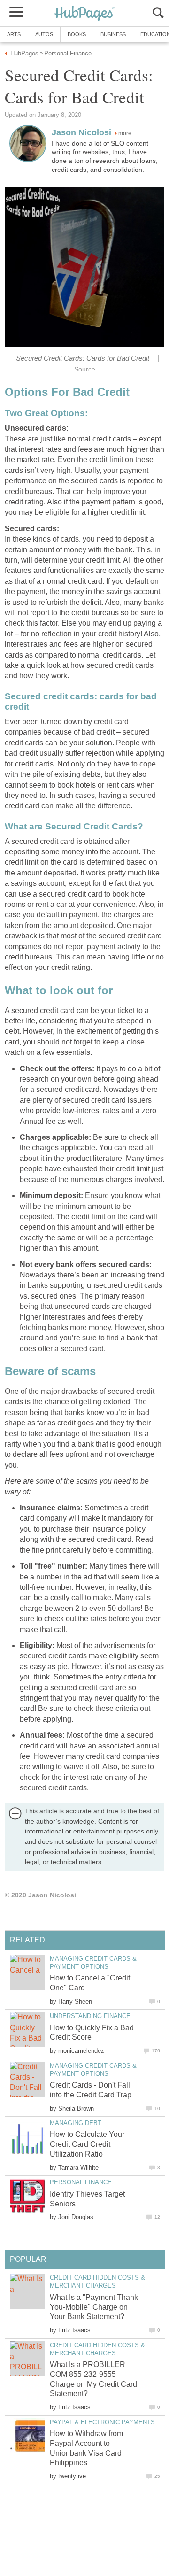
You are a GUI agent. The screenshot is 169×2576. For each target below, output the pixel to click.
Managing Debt (76, 2123)
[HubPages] (84, 14)
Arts (14, 34)
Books (77, 34)
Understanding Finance (90, 2016)
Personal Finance (81, 2182)
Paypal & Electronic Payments (102, 2422)
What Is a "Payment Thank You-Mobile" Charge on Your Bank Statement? (94, 2307)
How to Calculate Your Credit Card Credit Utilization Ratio (87, 2144)
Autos (44, 34)
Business (113, 34)
